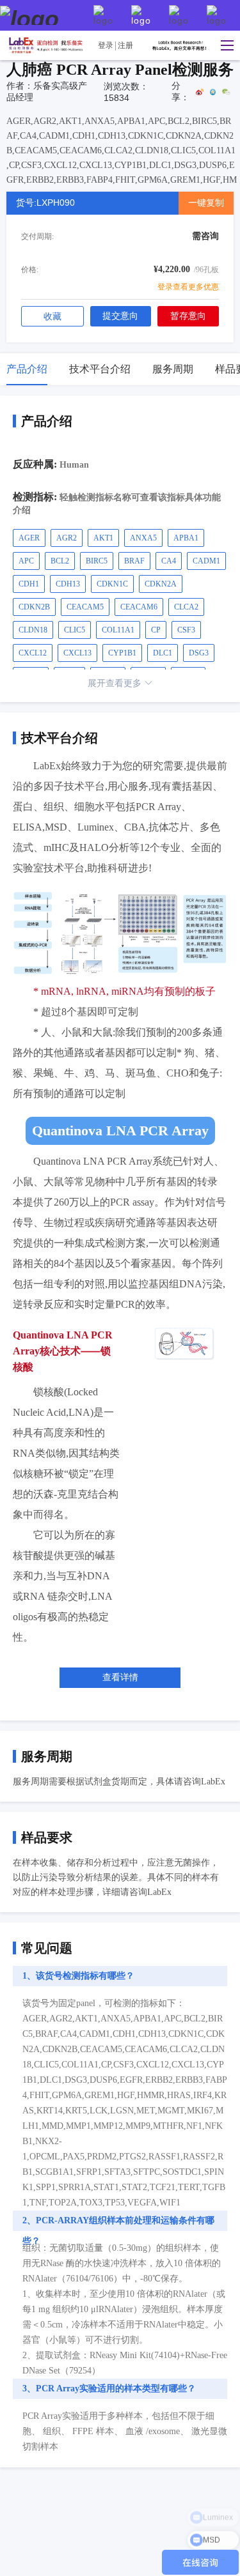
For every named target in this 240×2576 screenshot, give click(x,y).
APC (26, 561)
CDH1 (29, 584)
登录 (106, 45)
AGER (29, 538)
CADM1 (206, 561)
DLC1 (163, 653)
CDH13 (68, 584)
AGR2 (67, 538)
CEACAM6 (139, 607)
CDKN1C (112, 584)
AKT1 (103, 538)
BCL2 (60, 561)
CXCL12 (33, 653)
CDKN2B (34, 607)
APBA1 (186, 538)
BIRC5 (97, 561)
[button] (224, 45)
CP (156, 630)
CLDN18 (33, 630)
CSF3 (186, 630)
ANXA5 (143, 538)
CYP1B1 (122, 653)
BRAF (134, 561)
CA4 (169, 561)
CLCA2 (186, 607)
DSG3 (199, 653)
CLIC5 (75, 630)
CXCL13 (77, 653)
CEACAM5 (85, 607)
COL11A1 (118, 630)
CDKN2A (161, 584)
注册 (125, 45)
